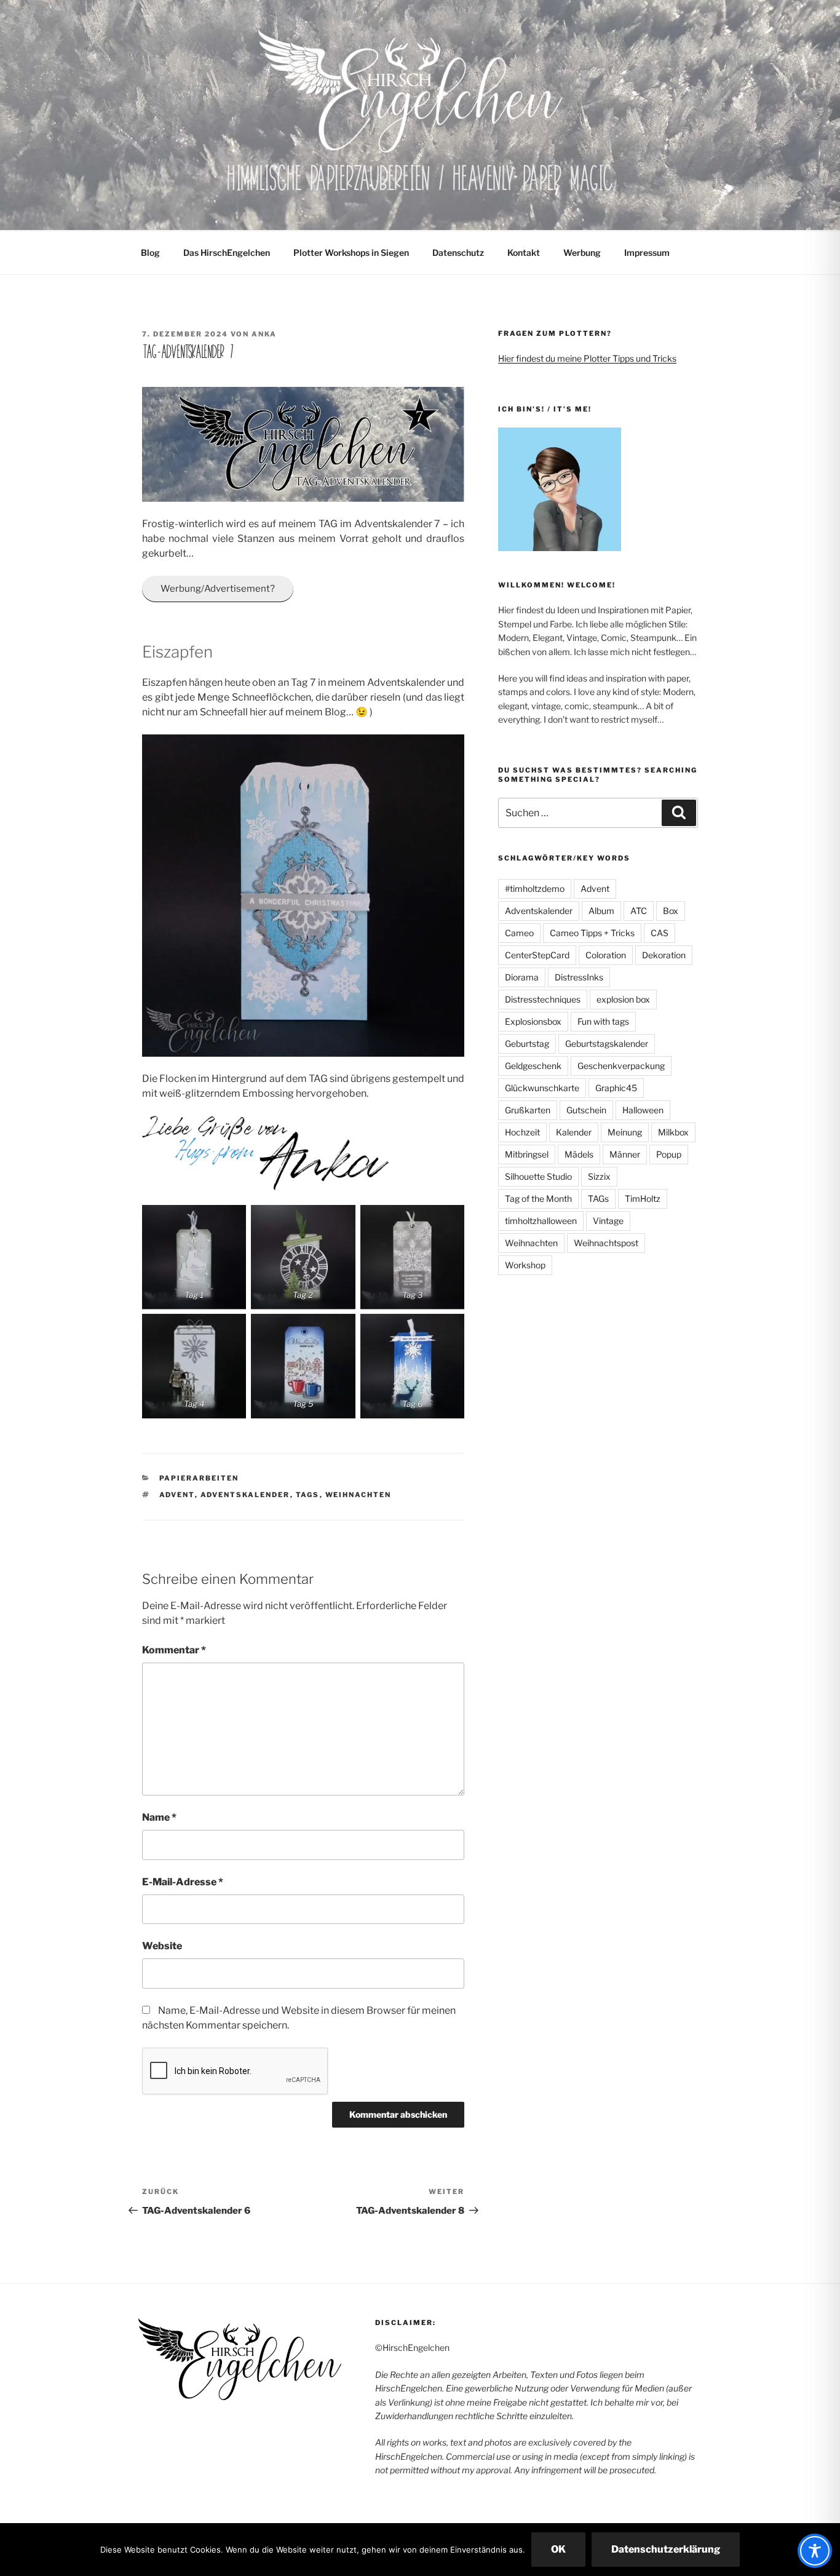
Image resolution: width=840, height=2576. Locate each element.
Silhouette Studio (538, 1176)
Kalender (574, 1132)
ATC (639, 911)
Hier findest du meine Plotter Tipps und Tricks (587, 358)
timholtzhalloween (541, 1221)
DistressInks (579, 977)
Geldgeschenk (533, 1066)
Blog (150, 252)
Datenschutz (458, 252)
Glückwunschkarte (542, 1088)
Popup (669, 1154)
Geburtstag (527, 1044)
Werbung (582, 252)
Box (671, 911)
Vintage (608, 1221)
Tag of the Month (538, 1199)
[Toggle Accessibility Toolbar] (815, 2551)
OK (558, 2549)
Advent (177, 1495)
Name (159, 1817)
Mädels (579, 1154)
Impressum (647, 252)
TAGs (308, 1495)
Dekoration (664, 955)
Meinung (625, 1132)
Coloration (606, 955)
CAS (660, 933)
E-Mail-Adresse (183, 1882)
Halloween (643, 1110)
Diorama (522, 977)
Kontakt (524, 252)
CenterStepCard (537, 955)
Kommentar (174, 1650)
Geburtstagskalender (607, 1044)
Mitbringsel (527, 1154)
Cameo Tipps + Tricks (592, 933)
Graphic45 (616, 1088)
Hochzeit (522, 1132)
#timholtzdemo (535, 888)
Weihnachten (359, 1495)
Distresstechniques (543, 999)
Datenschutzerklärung (666, 2549)
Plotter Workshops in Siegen (351, 252)
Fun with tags (603, 1021)
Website (162, 1946)
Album (601, 911)
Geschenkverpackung (621, 1066)
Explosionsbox (533, 1021)
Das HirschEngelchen (227, 252)
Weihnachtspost (606, 1243)
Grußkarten (528, 1110)
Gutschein (586, 1110)
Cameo (519, 933)
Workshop (525, 1265)
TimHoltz (643, 1199)
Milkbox (673, 1132)
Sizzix (599, 1176)
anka (264, 334)
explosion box (623, 999)
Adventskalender (245, 1495)
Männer (625, 1154)
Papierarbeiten (199, 1478)
